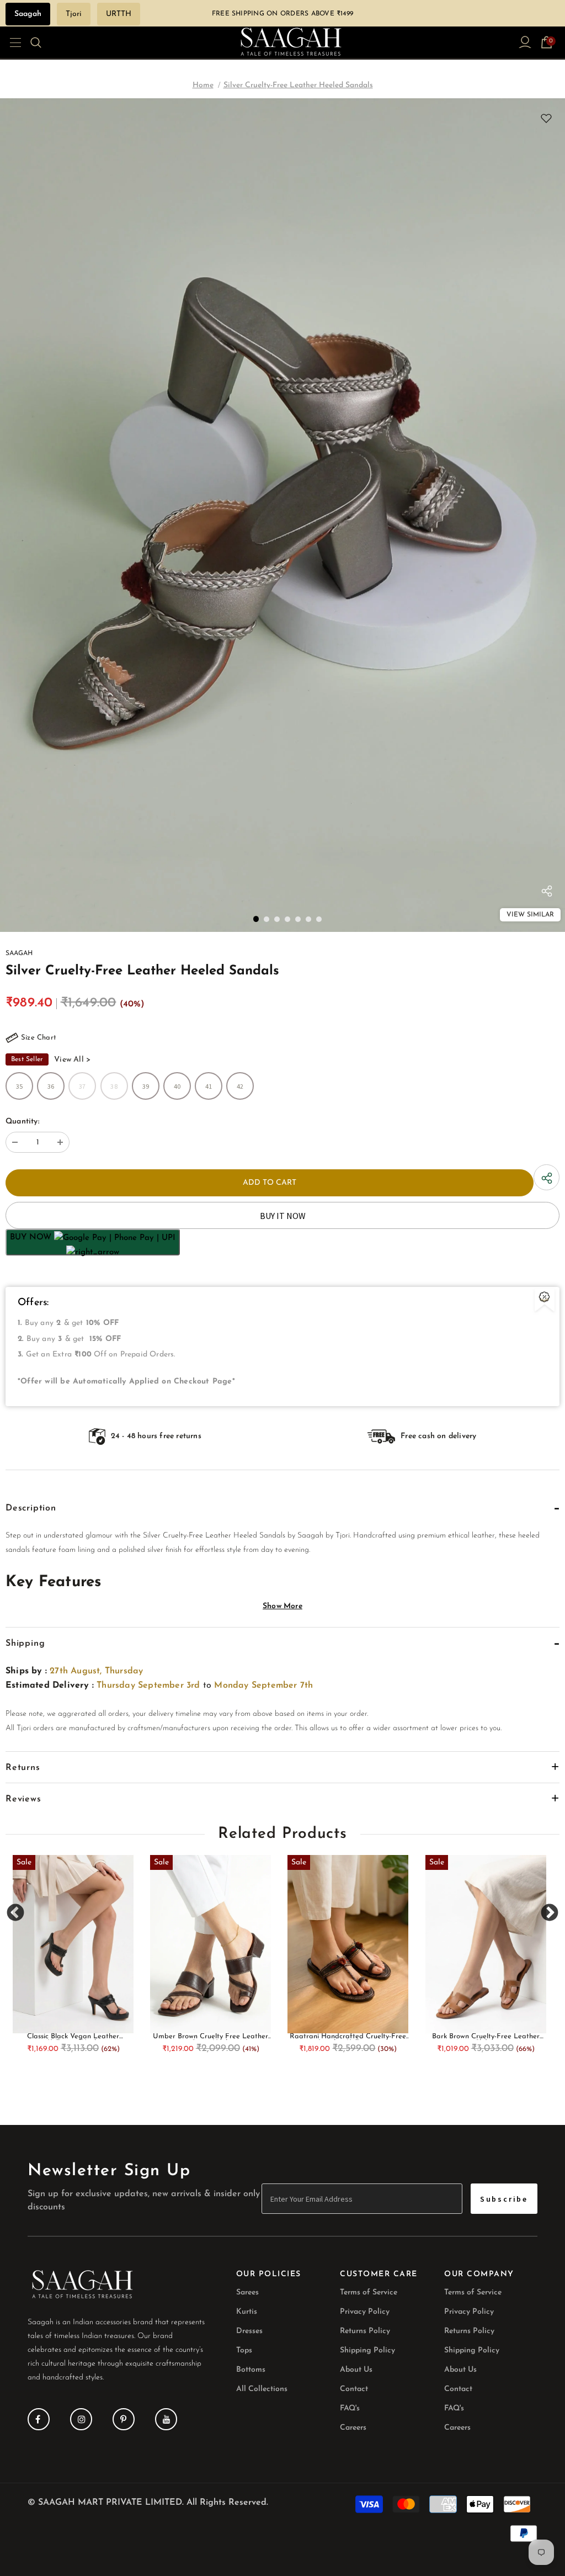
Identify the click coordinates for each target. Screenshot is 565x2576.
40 (177, 1086)
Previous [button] (16, 1913)
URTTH (119, 14)
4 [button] (287, 919)
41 (209, 1086)
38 (114, 1086)
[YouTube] (166, 2419)
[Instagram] (81, 2419)
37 (82, 1086)
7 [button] (319, 919)
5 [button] (298, 919)
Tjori (74, 14)
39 (146, 1086)
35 (19, 1086)
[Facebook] (39, 2419)
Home (203, 85)
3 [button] (277, 919)
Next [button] (549, 1913)
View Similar (530, 915)
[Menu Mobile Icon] (12, 43)
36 (51, 1086)
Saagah (28, 14)
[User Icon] (525, 42)
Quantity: (22, 1122)
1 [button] (256, 919)
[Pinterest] (124, 2419)
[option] (282, 515)
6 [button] (308, 919)
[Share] (547, 894)
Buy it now (283, 1216)
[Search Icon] (43, 43)
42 (240, 1086)
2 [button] (266, 919)
